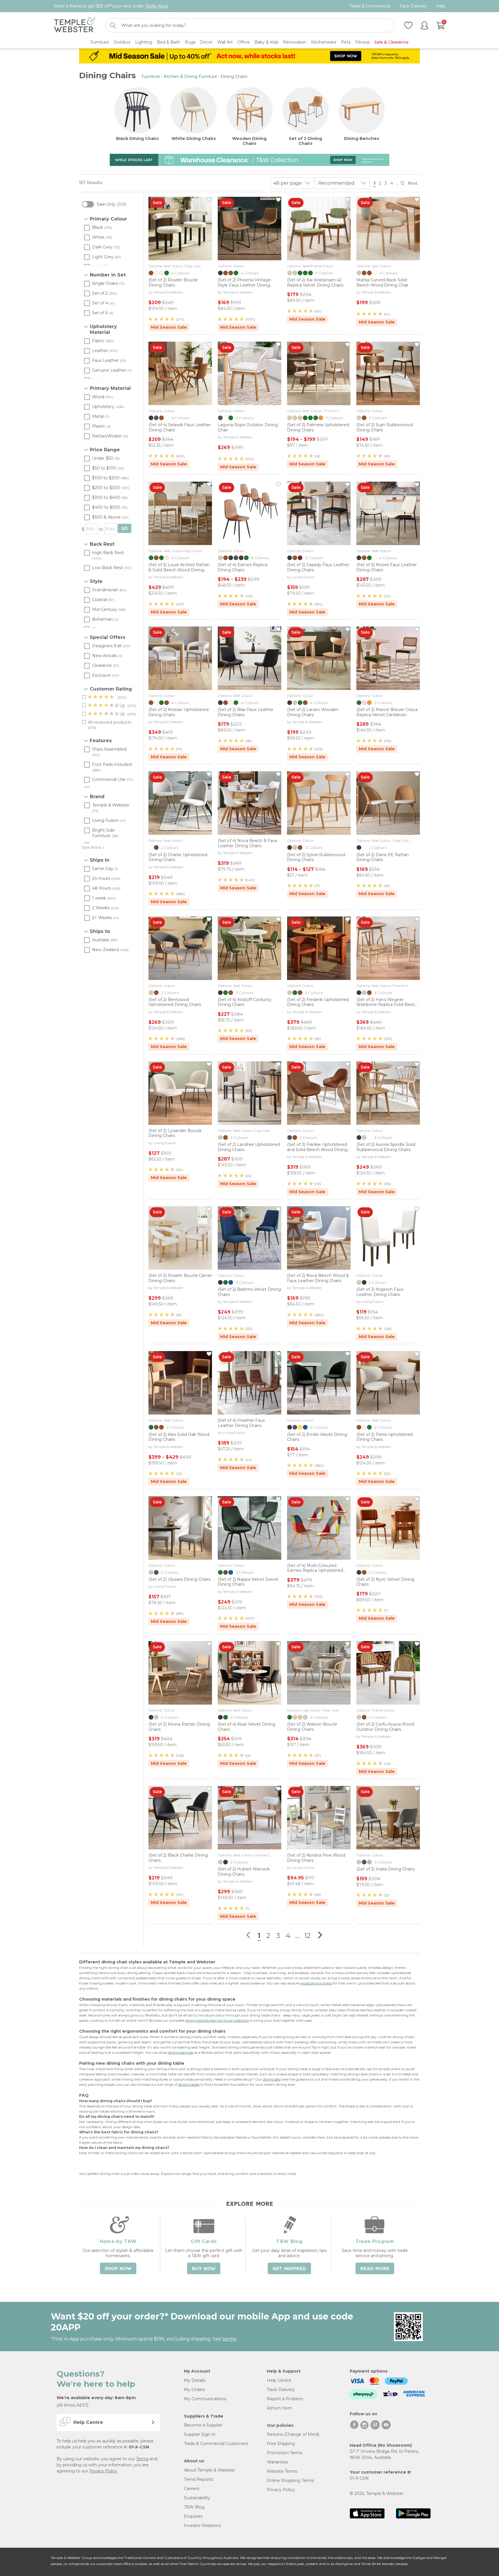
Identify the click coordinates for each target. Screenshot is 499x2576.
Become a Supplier (203, 2425)
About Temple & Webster (210, 2470)
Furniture (151, 76)
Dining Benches (362, 139)
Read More (375, 2269)
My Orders (194, 2390)
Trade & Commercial (370, 6)
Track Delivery (413, 6)
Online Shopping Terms (290, 2480)
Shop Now (118, 2269)
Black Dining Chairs (137, 139)
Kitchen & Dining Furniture (190, 76)
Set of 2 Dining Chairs (305, 141)
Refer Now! (157, 6)
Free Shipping (281, 2444)
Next (413, 183)
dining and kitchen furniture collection (217, 2020)
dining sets (272, 2079)
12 (402, 183)
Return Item (280, 2408)
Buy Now (204, 2269)
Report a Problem (285, 2399)
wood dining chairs (316, 1983)
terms (229, 2339)
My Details (195, 2380)
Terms (142, 2459)
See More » (93, 848)
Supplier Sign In (200, 2434)
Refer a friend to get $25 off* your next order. (111, 6)
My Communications (205, 2399)
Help (441, 6)
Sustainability (197, 2498)
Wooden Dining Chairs (249, 141)
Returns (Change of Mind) (293, 2434)
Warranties (278, 2462)
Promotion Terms (285, 2453)
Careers (192, 2489)
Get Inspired (289, 2269)
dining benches (181, 2052)
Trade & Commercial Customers (216, 2444)
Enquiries (193, 2516)
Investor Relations (202, 2526)
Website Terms (282, 2471)
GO (124, 529)
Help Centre (279, 2380)
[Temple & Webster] (75, 26)
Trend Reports (198, 2479)
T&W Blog (194, 2507)
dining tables (189, 2084)
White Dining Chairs (194, 139)
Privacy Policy (103, 2471)
